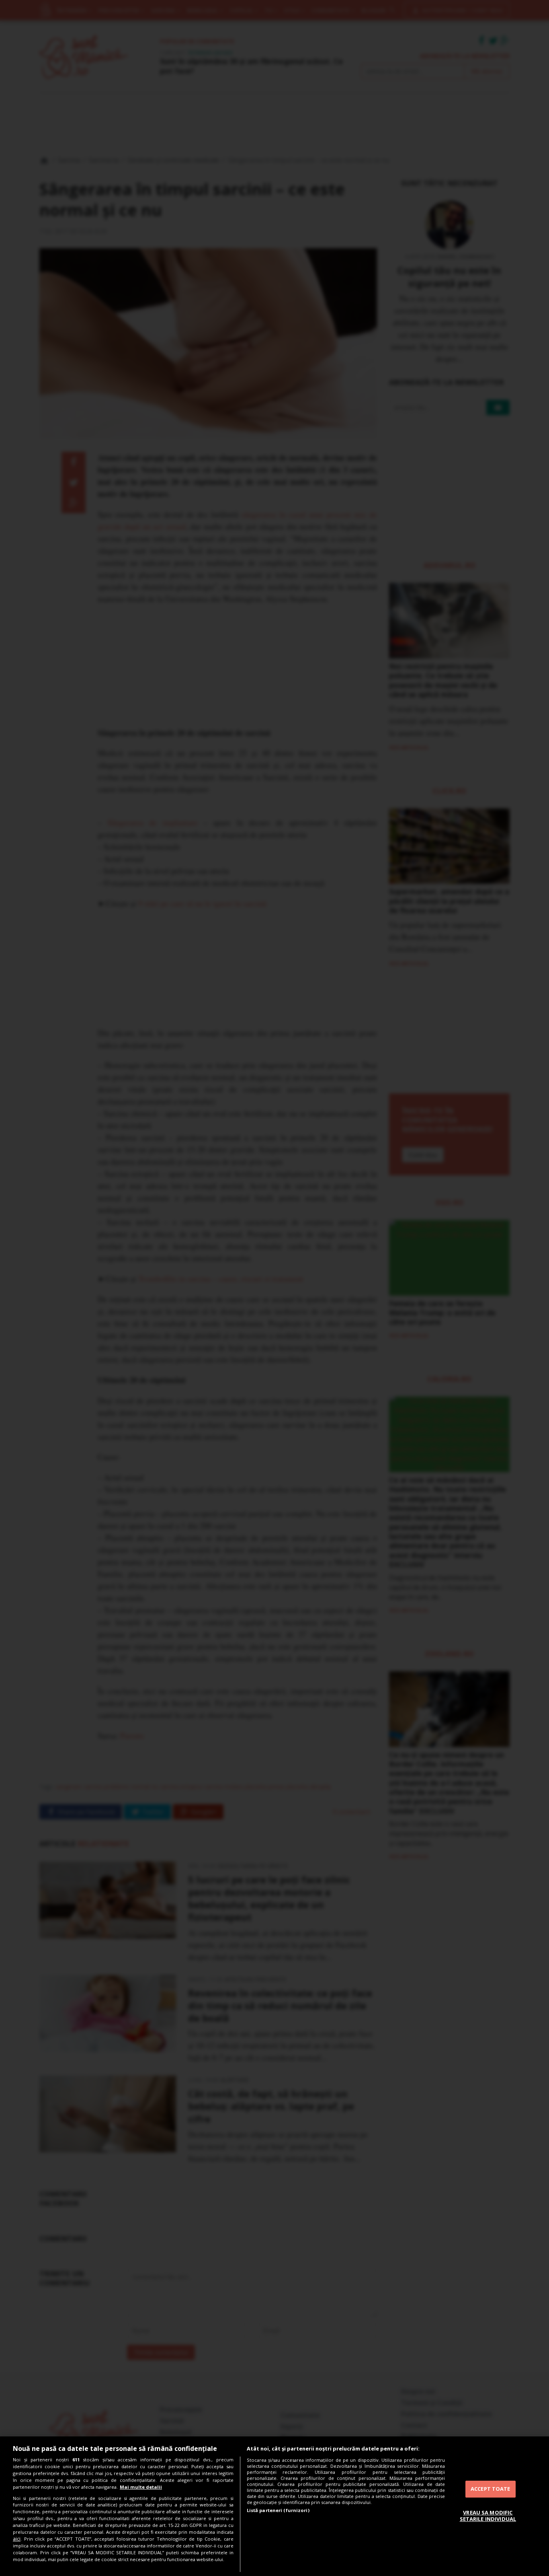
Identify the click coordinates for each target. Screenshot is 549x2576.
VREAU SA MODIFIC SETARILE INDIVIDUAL (488, 2516)
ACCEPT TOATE (491, 2489)
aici (17, 2539)
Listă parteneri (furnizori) (278, 2510)
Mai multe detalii (141, 2487)
